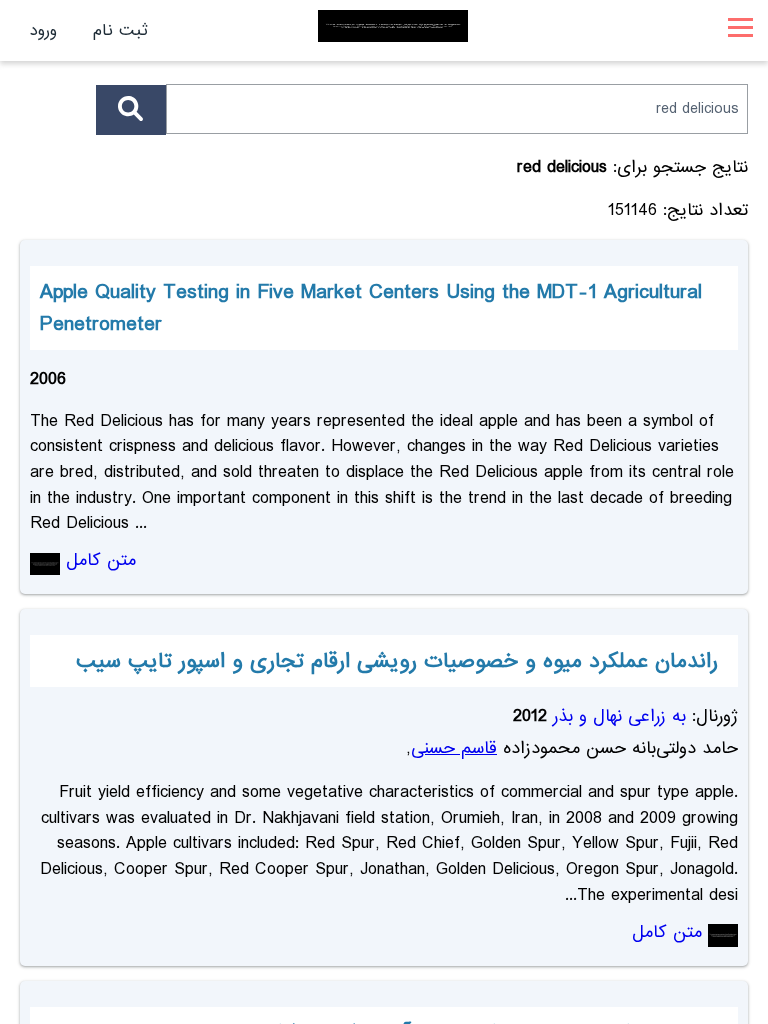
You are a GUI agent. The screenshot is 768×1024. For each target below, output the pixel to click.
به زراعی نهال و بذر (619, 716)
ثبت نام (120, 30)
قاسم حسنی (454, 748)
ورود (43, 30)
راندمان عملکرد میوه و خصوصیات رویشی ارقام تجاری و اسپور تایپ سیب (397, 661)
